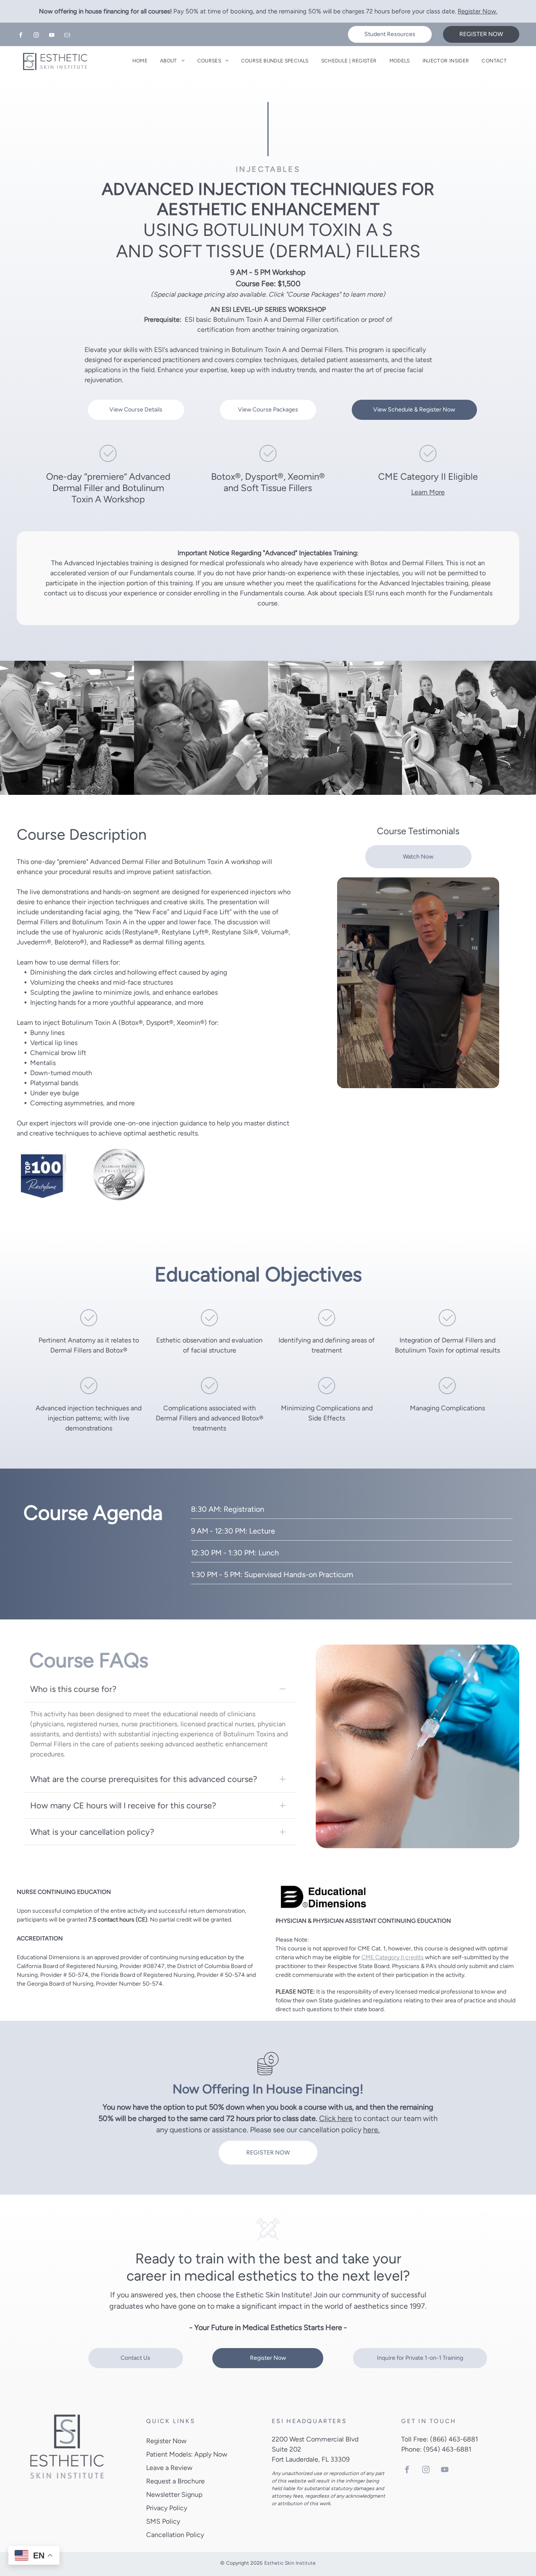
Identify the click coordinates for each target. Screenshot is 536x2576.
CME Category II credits (393, 1957)
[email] (67, 36)
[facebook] (21, 36)
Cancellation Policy (175, 2535)
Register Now (166, 2441)
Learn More (428, 492)
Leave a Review (169, 2468)
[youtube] (52, 36)
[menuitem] (140, 61)
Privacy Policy (167, 2508)
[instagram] (36, 36)
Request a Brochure (175, 2481)
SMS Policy (163, 2521)
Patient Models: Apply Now (187, 2454)
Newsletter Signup (174, 2495)
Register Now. (478, 11)
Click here (336, 2118)
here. (371, 2130)
